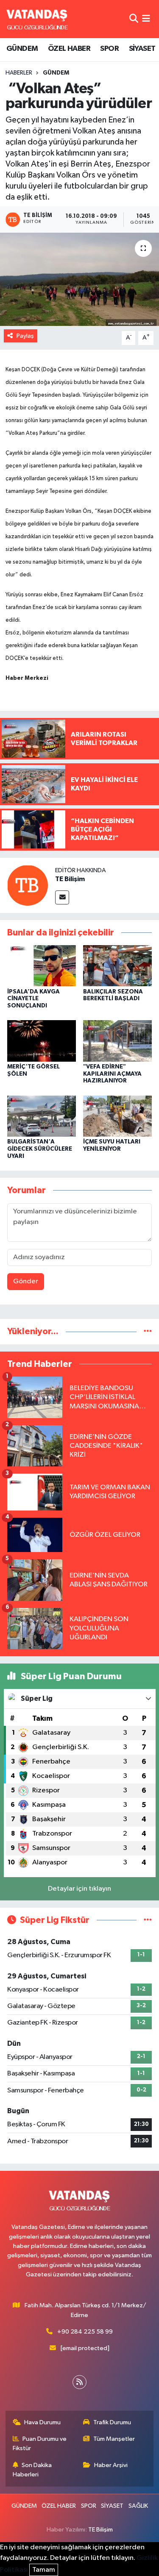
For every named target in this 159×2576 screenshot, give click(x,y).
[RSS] (79, 2382)
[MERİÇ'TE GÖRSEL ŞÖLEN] (42, 1041)
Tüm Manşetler (114, 2439)
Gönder (26, 1281)
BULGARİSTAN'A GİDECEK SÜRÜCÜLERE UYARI (40, 1149)
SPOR (109, 49)
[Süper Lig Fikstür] (148, 1920)
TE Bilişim (70, 879)
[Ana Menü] (146, 19)
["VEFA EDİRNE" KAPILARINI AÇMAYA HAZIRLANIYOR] (117, 1041)
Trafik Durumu (112, 2422)
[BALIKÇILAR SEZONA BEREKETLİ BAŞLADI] (117, 966)
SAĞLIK (138, 2506)
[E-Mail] (62, 897)
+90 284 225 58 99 (85, 2332)
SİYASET (142, 49)
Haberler (19, 73)
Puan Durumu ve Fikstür (40, 2444)
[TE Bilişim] (28, 885)
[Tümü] (148, 1331)
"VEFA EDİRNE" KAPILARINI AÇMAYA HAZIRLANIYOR (112, 1074)
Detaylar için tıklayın (79, 1889)
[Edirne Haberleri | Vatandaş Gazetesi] (37, 19)
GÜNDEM (22, 49)
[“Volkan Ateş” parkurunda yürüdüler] (79, 279)
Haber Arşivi (111, 2465)
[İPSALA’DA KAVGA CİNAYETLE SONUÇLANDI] (42, 966)
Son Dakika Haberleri (32, 2470)
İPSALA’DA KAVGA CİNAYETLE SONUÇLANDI (33, 999)
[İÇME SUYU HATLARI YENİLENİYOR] (117, 1116)
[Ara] (134, 19)
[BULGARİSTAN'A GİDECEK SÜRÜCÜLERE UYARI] (42, 1116)
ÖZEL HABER (69, 49)
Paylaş (25, 336)
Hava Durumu (42, 2422)
